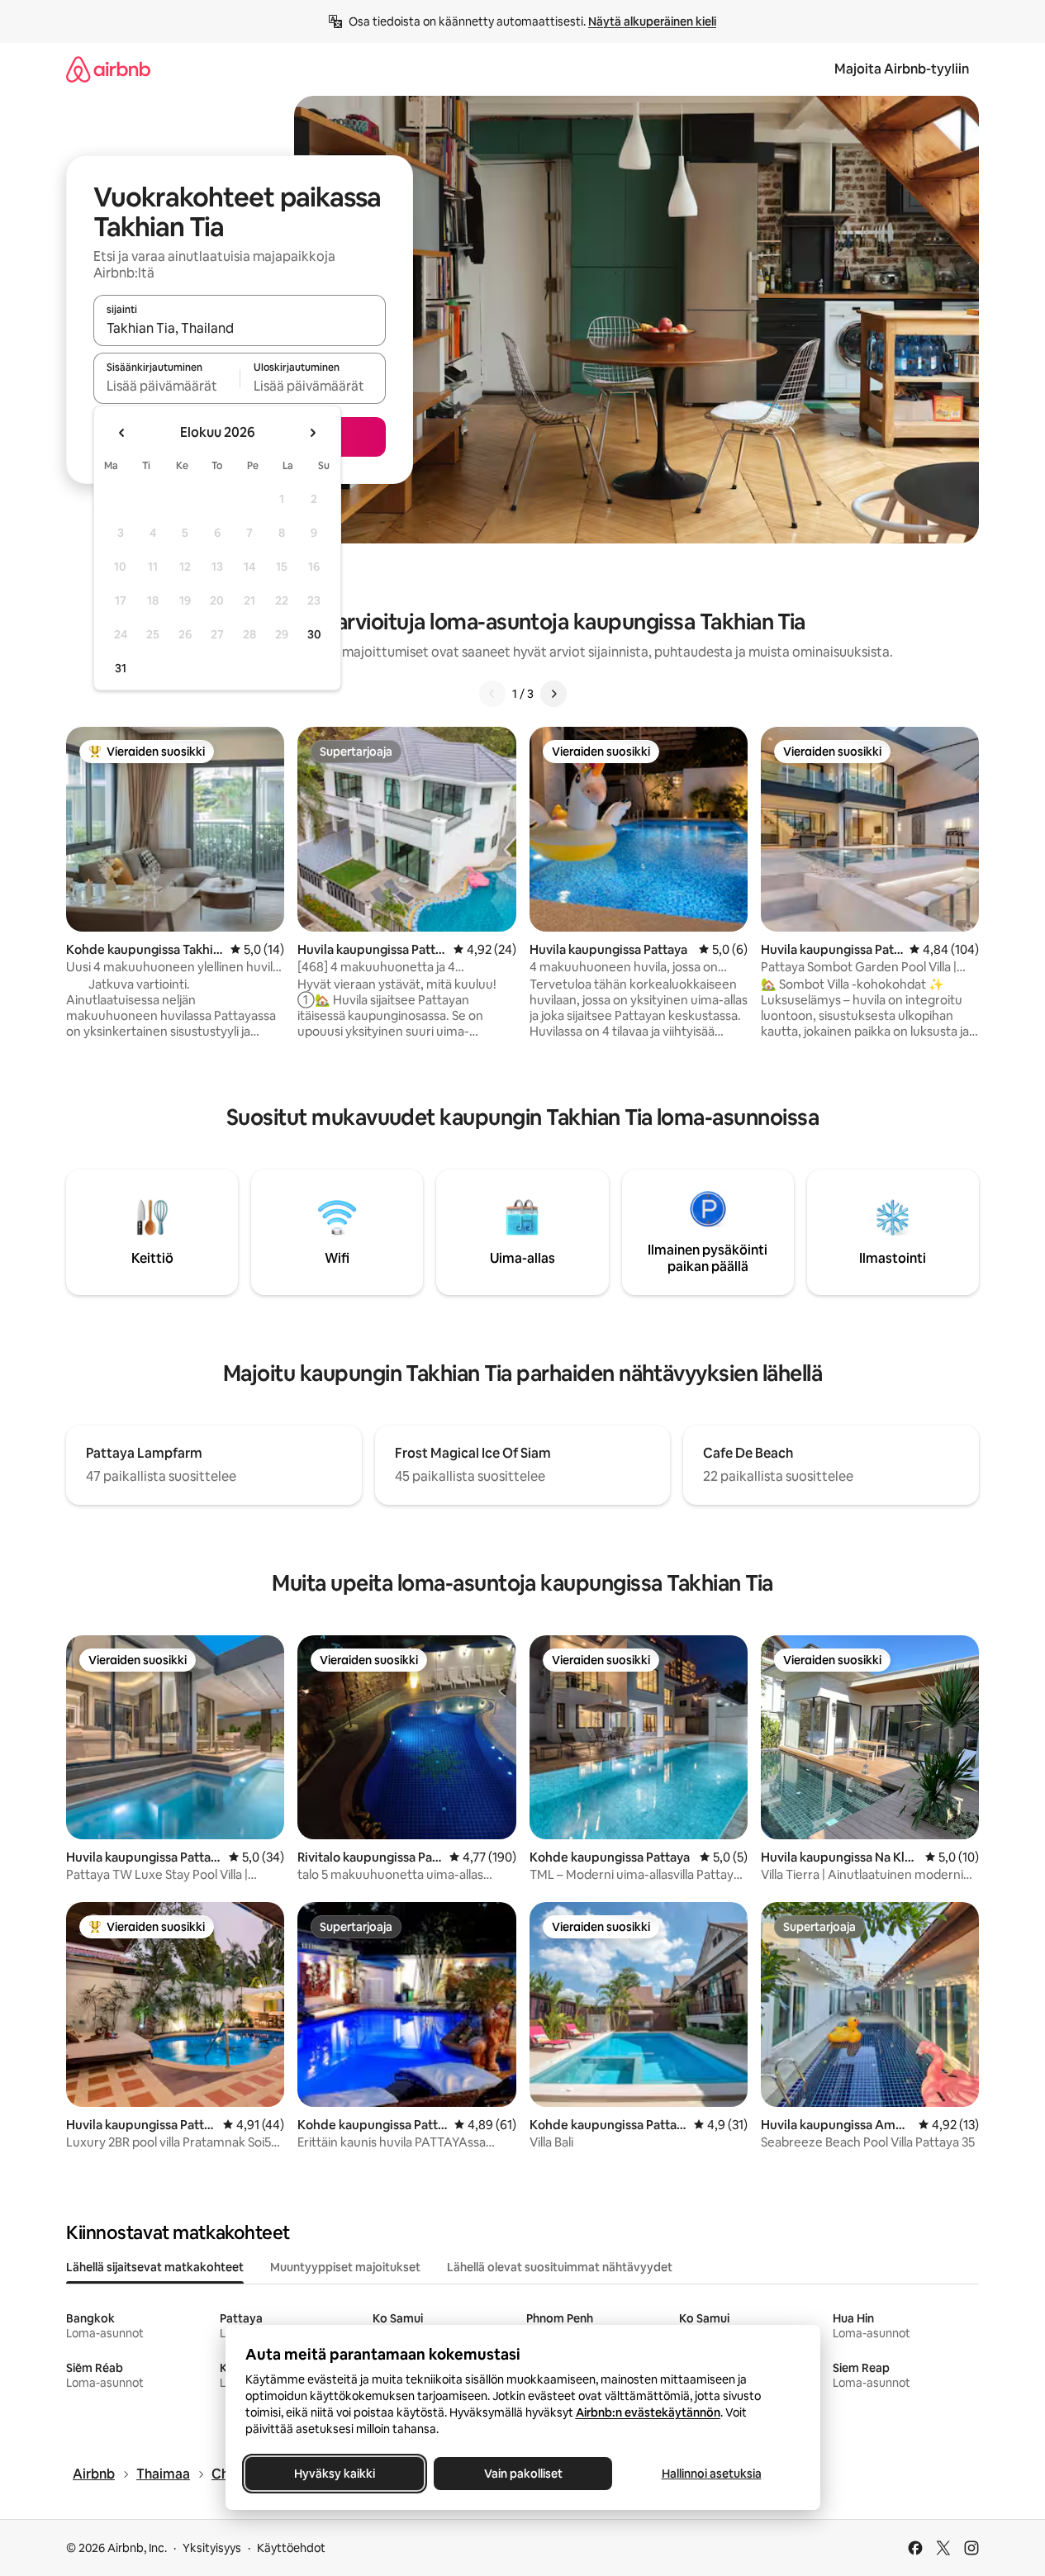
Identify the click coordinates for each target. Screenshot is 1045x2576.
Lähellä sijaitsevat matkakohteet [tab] (155, 2267)
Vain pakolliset (522, 2474)
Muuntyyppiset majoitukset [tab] (345, 2267)
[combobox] (240, 328)
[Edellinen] (492, 694)
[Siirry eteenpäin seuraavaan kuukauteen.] (312, 433)
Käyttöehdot (291, 2548)
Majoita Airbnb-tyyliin (902, 69)
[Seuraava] (553, 694)
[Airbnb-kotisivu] (108, 69)
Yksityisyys (212, 2548)
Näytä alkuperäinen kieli (652, 21)
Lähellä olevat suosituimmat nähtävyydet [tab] (560, 2267)
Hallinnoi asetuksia (711, 2474)
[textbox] (166, 386)
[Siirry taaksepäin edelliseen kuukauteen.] (122, 433)
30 (314, 634)
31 (121, 668)
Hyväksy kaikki (335, 2474)
